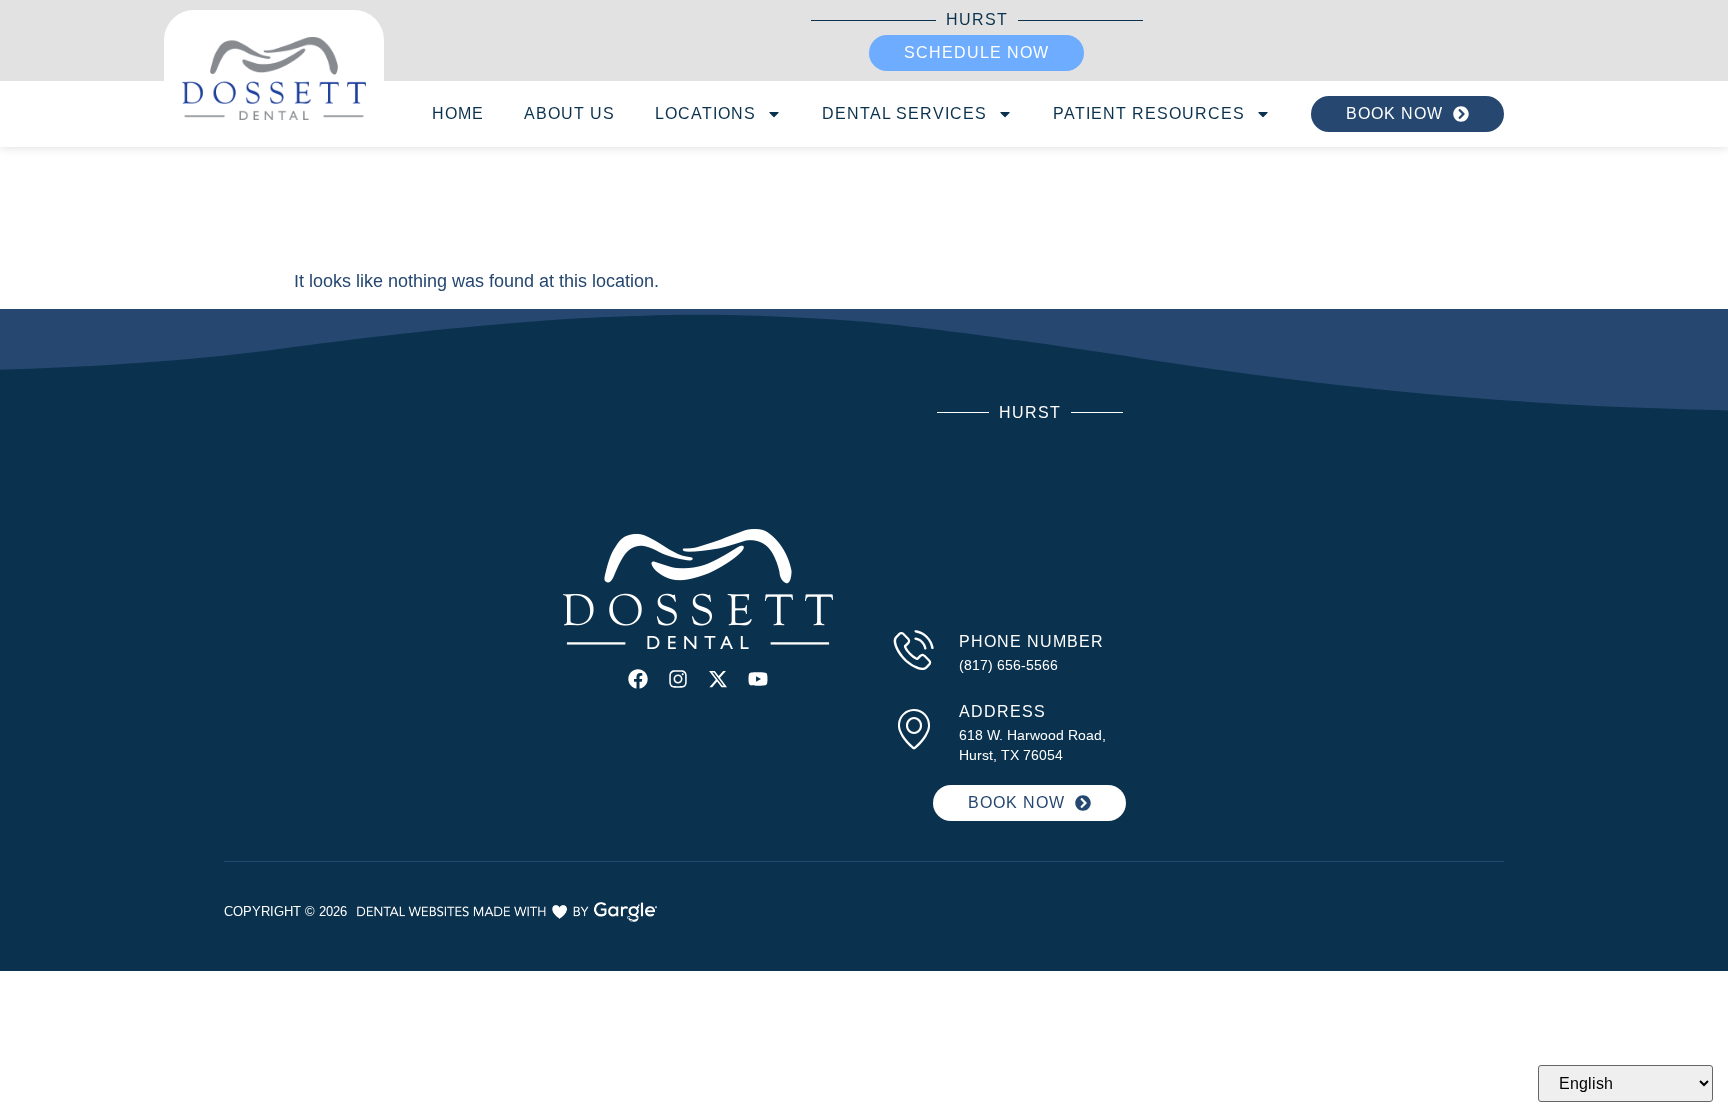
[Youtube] (758, 679)
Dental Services (904, 113)
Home (458, 113)
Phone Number (1031, 641)
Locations (705, 113)
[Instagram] (678, 679)
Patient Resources (1149, 113)
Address (1002, 711)
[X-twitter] (718, 679)
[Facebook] (638, 679)
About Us (569, 113)
